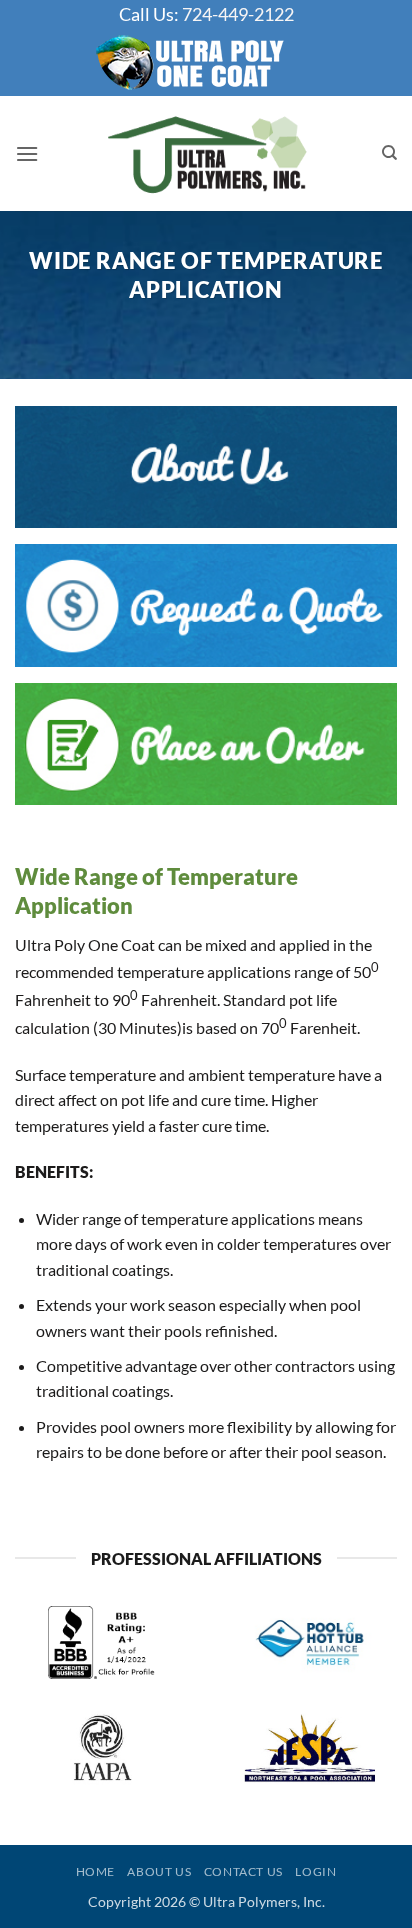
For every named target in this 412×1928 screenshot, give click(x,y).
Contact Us (243, 1871)
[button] (27, 153)
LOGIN (315, 1871)
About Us (159, 1871)
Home (95, 1871)
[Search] (389, 153)
